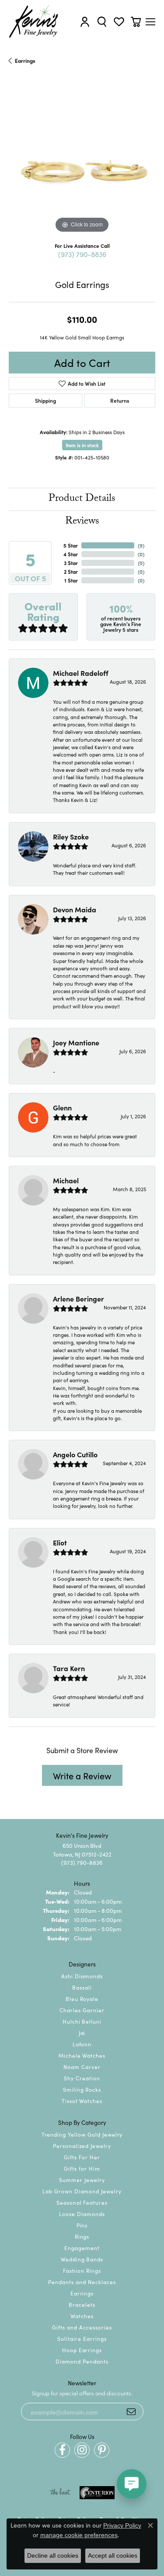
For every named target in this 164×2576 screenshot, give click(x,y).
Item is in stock (82, 445)
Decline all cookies (53, 2555)
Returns (120, 400)
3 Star (71, 563)
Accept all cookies (113, 2555)
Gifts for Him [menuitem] (82, 2168)
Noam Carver (82, 2067)
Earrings (25, 60)
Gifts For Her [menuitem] (82, 2157)
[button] (85, 22)
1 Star (71, 580)
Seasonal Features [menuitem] (82, 2202)
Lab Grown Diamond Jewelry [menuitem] (82, 2191)
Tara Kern (69, 1668)
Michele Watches (82, 2055)
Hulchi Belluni (82, 2021)
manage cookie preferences (79, 2535)
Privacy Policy (122, 2525)
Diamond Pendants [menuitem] (82, 2361)
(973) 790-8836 (82, 254)
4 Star (71, 554)
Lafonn (82, 2044)
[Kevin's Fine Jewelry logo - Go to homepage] (34, 22)
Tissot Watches (82, 2101)
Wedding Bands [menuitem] (82, 2259)
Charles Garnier (82, 2010)
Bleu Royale (82, 1999)
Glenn (62, 1107)
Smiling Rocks (82, 2089)
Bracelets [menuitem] (82, 2304)
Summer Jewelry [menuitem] (82, 2180)
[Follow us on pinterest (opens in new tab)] (102, 2450)
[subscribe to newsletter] (131, 2412)
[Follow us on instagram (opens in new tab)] (82, 2450)
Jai (82, 2033)
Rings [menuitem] (82, 2236)
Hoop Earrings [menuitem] (82, 2350)
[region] (82, 162)
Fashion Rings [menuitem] (82, 2270)
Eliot (60, 1542)
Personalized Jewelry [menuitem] (82, 2146)
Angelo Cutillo (75, 1454)
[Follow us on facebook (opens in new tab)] (62, 2450)
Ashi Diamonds (82, 1976)
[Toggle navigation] (150, 22)
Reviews (82, 522)
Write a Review (82, 1775)
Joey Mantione (76, 1042)
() (141, 545)
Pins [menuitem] (82, 2225)
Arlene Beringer (79, 1298)
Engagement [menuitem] (82, 2248)
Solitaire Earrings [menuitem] (82, 2338)
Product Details (82, 499)
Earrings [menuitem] (82, 2293)
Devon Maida (75, 909)
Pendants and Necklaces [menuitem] (82, 2282)
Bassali (82, 1987)
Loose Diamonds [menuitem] (82, 2214)
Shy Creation (82, 2078)
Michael (66, 1180)
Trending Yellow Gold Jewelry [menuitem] (82, 2134)
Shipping (45, 400)
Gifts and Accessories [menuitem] (82, 2327)
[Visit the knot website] (60, 2493)
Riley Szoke (71, 836)
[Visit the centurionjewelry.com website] (97, 2493)
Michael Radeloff (81, 673)
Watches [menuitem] (82, 2316)
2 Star (71, 571)
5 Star (71, 545)
